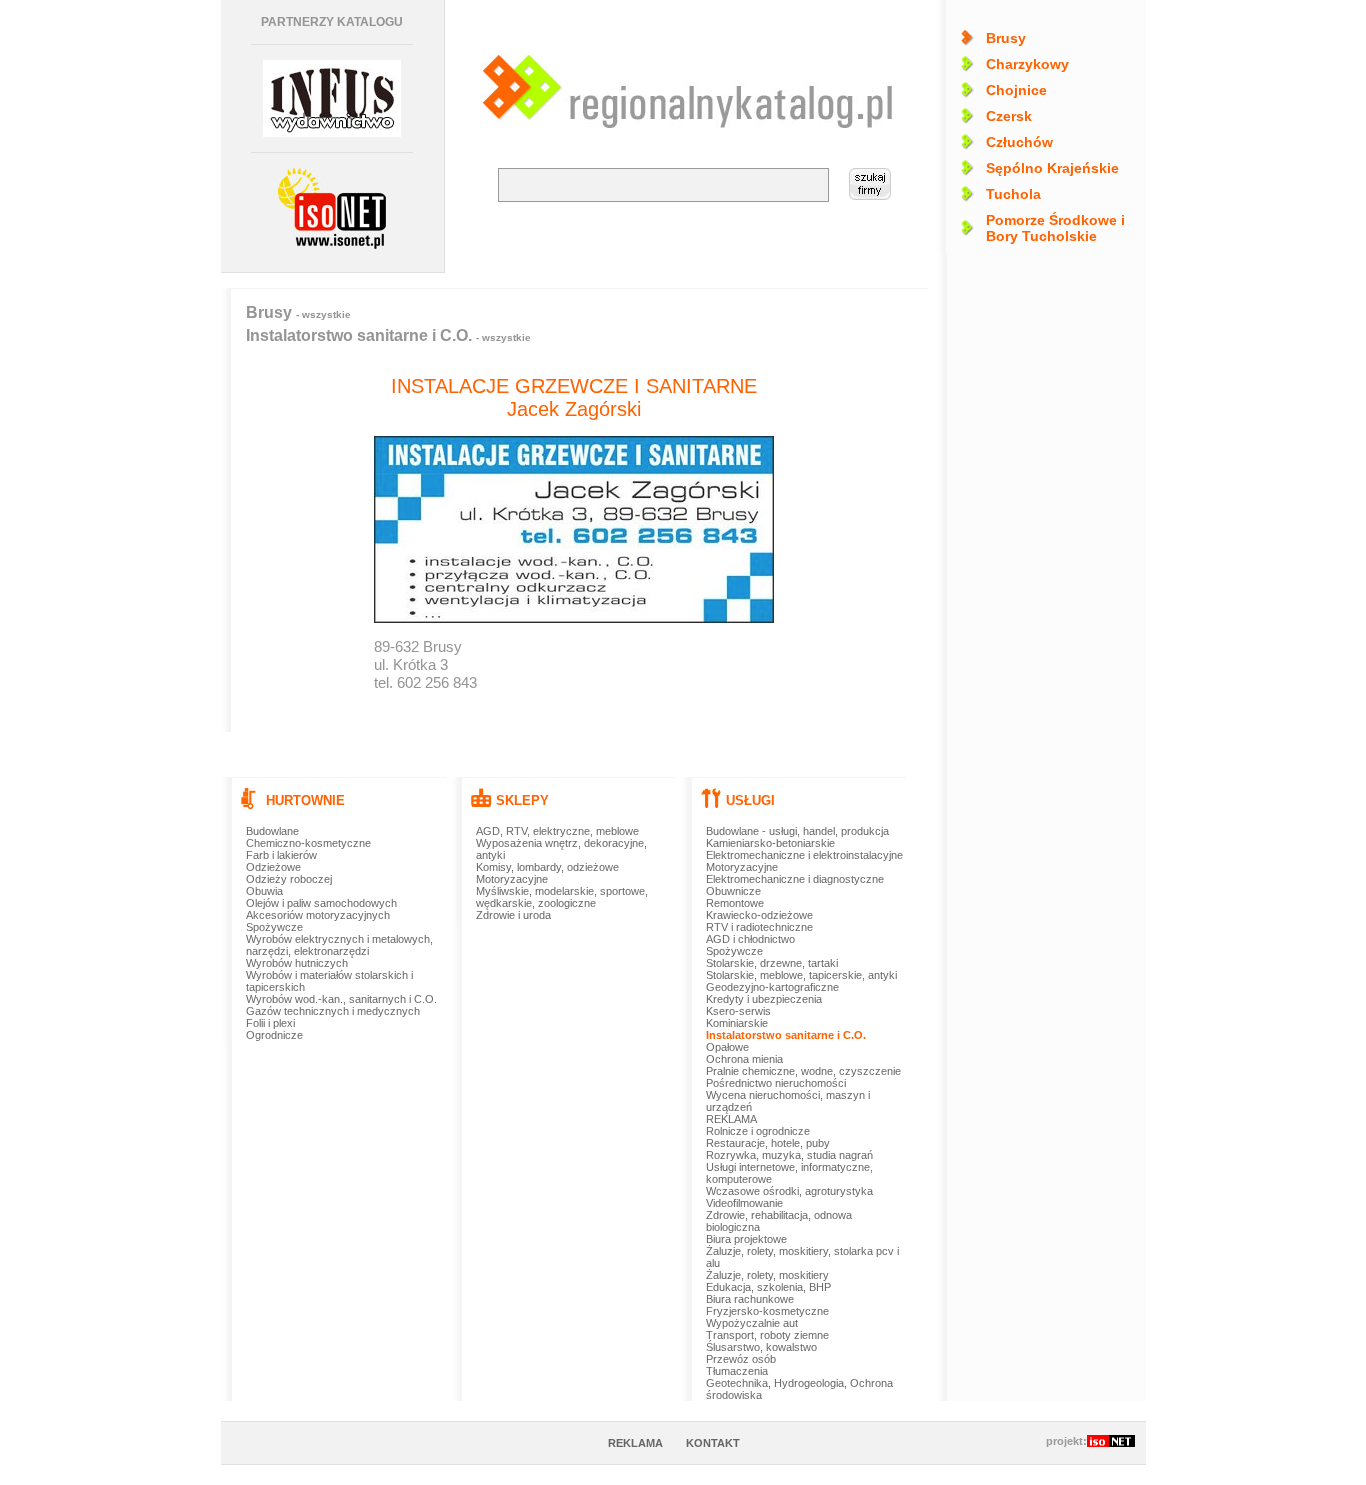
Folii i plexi (270, 1023)
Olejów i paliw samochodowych (321, 903)
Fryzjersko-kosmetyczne (767, 1311)
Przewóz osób (741, 1359)
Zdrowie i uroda (513, 915)
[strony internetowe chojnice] (332, 208)
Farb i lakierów (281, 855)
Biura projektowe (746, 1239)
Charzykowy (1027, 64)
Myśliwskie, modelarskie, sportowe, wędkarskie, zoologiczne (562, 897)
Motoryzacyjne (512, 879)
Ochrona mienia (744, 1059)
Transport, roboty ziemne (767, 1335)
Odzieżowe (273, 867)
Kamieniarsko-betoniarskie (770, 843)
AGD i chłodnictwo (750, 939)
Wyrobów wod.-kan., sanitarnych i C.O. (341, 999)
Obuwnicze (733, 891)
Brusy (1006, 38)
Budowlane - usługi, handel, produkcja (797, 831)
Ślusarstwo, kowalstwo (761, 1347)
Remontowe (735, 903)
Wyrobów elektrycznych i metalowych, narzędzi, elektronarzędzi (339, 945)
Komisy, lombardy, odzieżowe (547, 867)
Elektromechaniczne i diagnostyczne (795, 879)
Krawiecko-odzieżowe (759, 915)
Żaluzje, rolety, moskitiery (767, 1275)
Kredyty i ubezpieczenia (764, 999)
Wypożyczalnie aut (752, 1323)
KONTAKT (713, 1443)
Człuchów (1019, 142)
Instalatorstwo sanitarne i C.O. (388, 335)
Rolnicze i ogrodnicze (758, 1131)
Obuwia (264, 891)
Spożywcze (274, 927)
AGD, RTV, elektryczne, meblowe (557, 831)
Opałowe (727, 1047)
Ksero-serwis (738, 1011)
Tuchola (1013, 194)
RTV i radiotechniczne (759, 927)
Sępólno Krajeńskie (1052, 168)
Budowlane (272, 831)
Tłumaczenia (737, 1371)
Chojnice (1016, 90)
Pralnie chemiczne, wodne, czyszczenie (803, 1071)
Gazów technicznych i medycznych (333, 1011)
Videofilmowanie (744, 1203)
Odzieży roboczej (289, 879)
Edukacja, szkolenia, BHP (768, 1287)
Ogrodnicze (274, 1035)
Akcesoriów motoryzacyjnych (318, 915)
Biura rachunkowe (750, 1299)
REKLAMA (731, 1119)
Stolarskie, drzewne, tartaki (772, 963)
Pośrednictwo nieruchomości (776, 1083)
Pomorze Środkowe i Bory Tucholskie (1055, 228)
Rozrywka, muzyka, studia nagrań (789, 1155)
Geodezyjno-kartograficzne (772, 987)
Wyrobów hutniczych (297, 963)
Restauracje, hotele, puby (768, 1143)
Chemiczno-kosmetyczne (308, 843)
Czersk (1009, 116)
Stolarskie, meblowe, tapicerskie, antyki (801, 975)
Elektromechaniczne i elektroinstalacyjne (804, 855)
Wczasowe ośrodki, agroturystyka (789, 1191)
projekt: (1066, 1441)
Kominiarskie (737, 1023)
